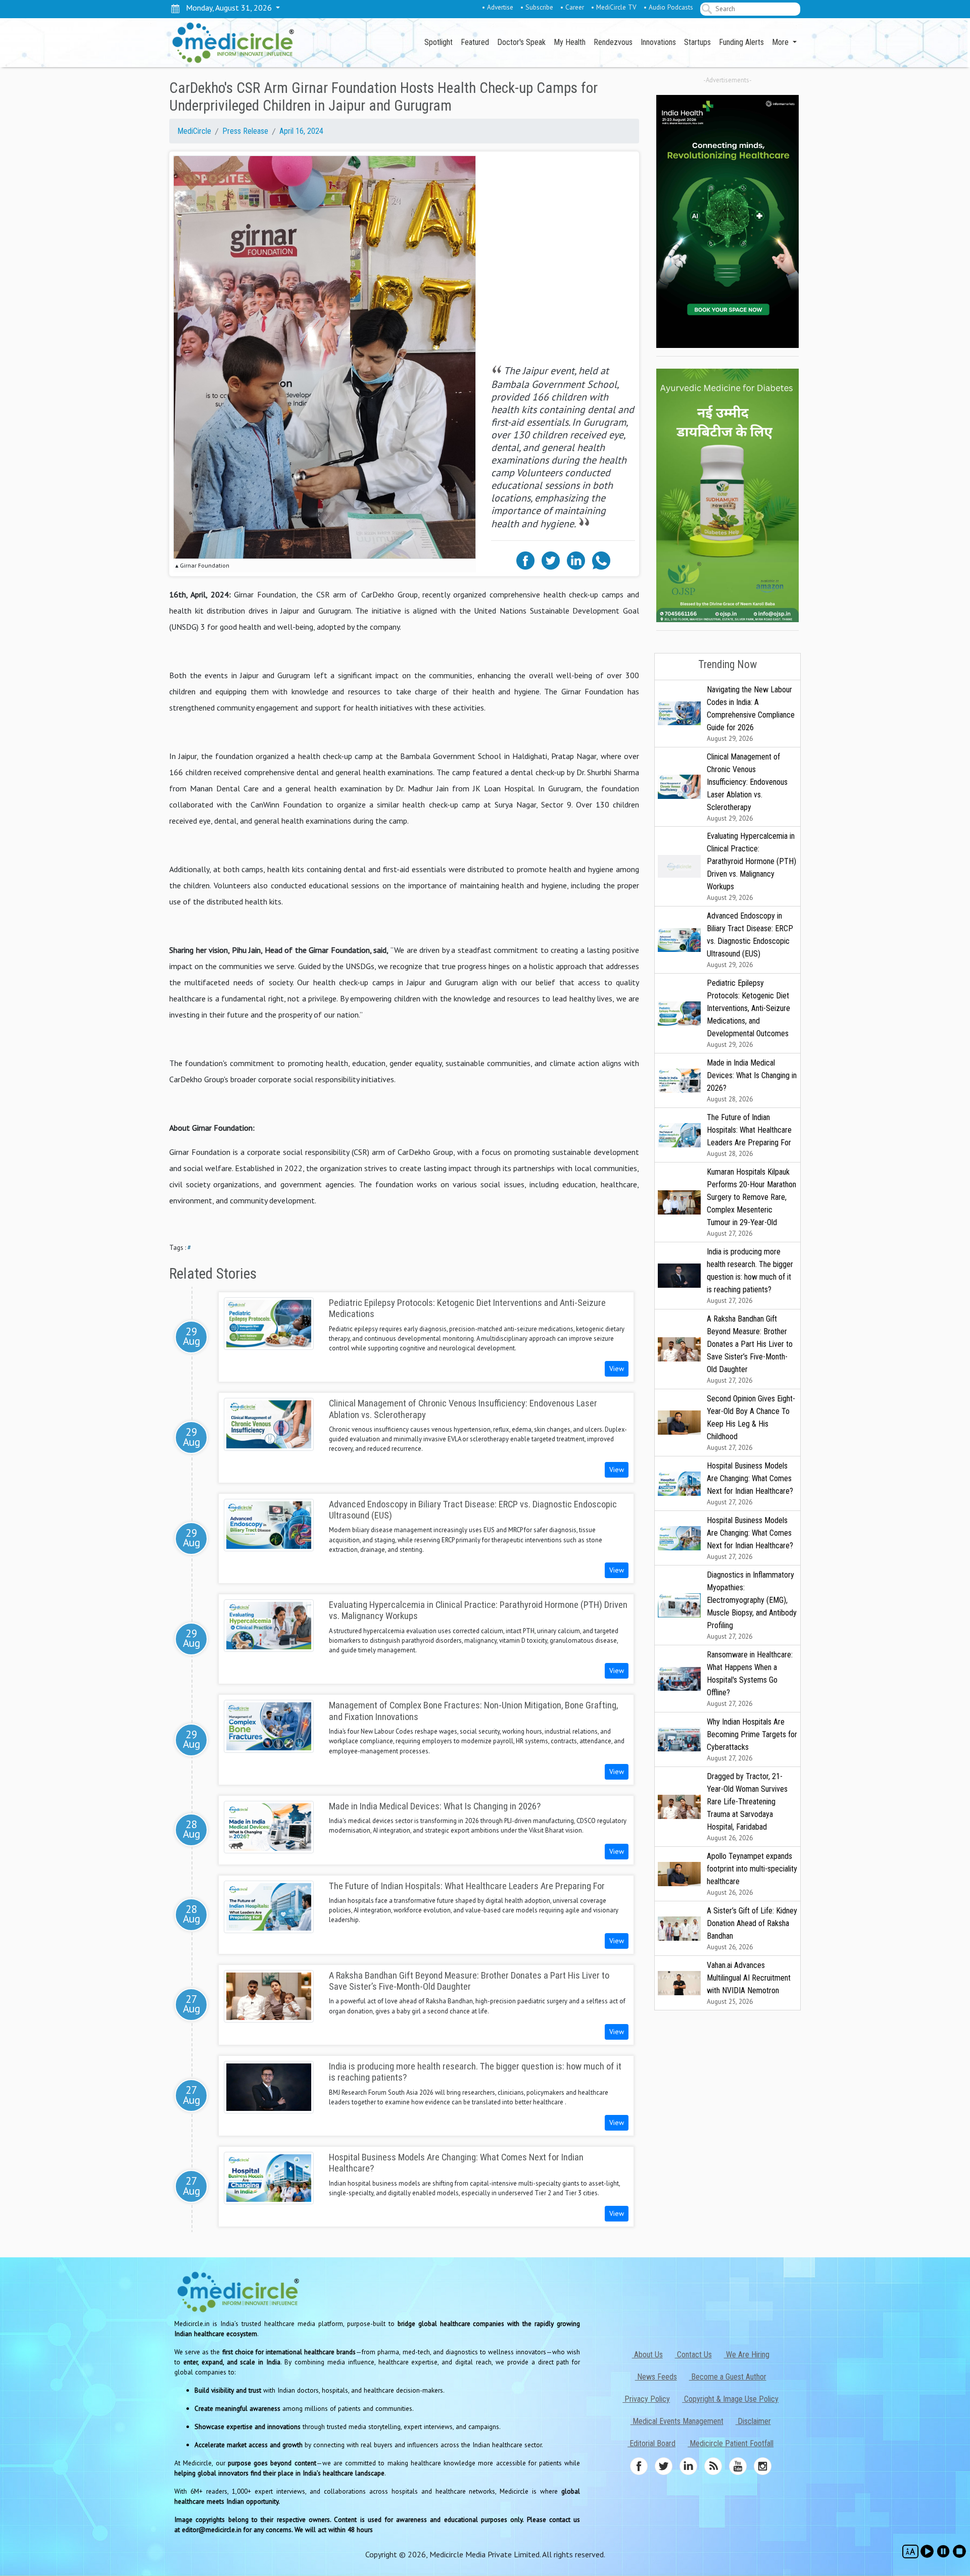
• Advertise (498, 7)
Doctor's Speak (521, 42)
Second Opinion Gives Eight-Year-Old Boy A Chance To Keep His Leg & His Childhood (751, 1423)
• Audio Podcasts (668, 7)
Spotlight (439, 42)
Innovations (658, 42)
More (781, 42)
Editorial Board (651, 2443)
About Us (647, 2355)
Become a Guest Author (728, 2377)
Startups (697, 42)
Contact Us (693, 2355)
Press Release (245, 131)
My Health (570, 42)
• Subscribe (537, 7)
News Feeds (656, 2377)
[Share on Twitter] (551, 560)
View (617, 1369)
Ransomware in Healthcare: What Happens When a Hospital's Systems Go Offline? (750, 1679)
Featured (475, 42)
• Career (572, 7)
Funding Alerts (741, 42)
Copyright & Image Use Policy (730, 2399)
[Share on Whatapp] (601, 560)
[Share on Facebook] (525, 560)
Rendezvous (613, 42)
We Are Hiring (747, 2355)
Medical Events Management (677, 2421)
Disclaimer (753, 2421)
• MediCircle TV (614, 7)
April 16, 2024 (301, 131)
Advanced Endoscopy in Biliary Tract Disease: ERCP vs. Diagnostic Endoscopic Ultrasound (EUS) (750, 940)
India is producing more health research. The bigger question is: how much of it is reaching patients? (750, 1276)
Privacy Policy (646, 2399)
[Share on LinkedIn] (576, 560)
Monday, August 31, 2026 (227, 8)
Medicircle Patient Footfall (731, 2443)
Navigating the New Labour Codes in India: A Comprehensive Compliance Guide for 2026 (751, 714)
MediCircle (194, 131)
